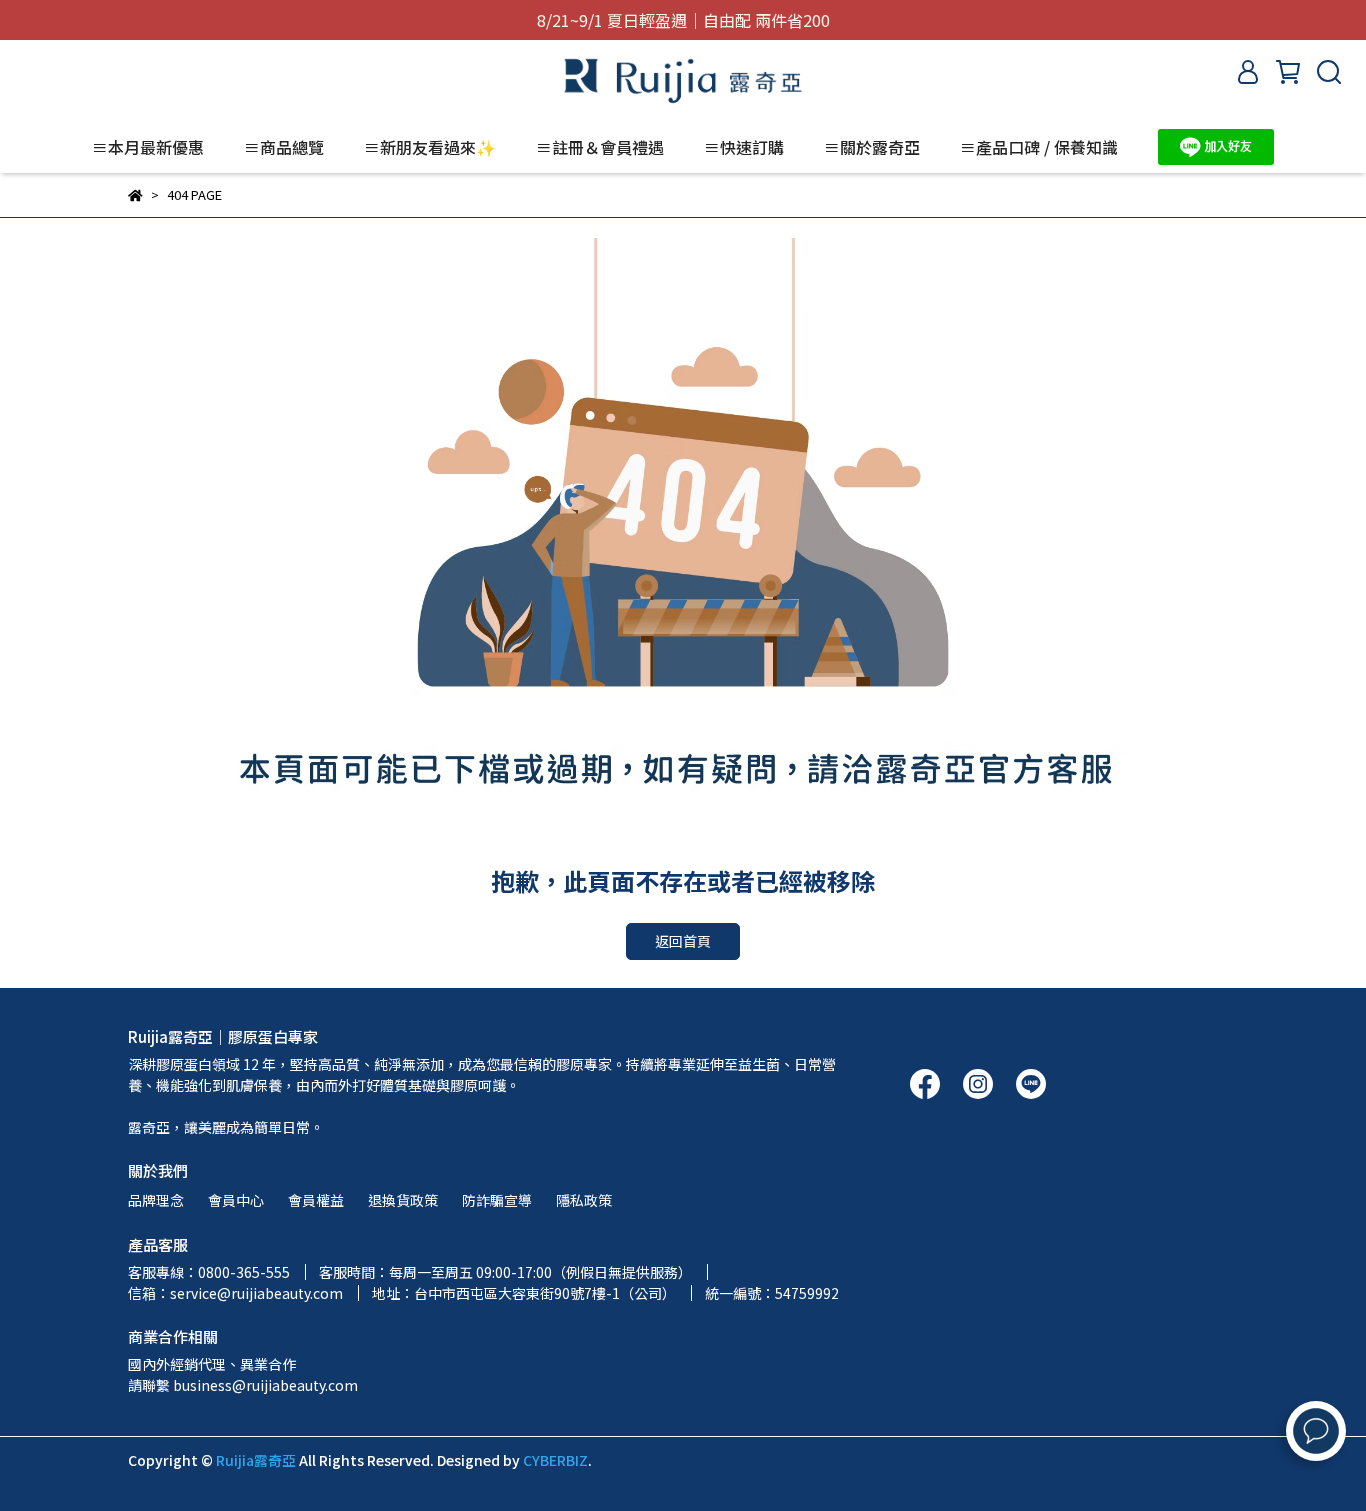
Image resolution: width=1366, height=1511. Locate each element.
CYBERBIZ (555, 1460)
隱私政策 (584, 1200)
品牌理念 (156, 1200)
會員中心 (236, 1200)
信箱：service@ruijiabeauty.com (235, 1293)
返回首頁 (683, 941)
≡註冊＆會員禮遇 (600, 147)
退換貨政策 (403, 1200)
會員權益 (316, 1200)
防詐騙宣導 (497, 1200)
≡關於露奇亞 (872, 147)
